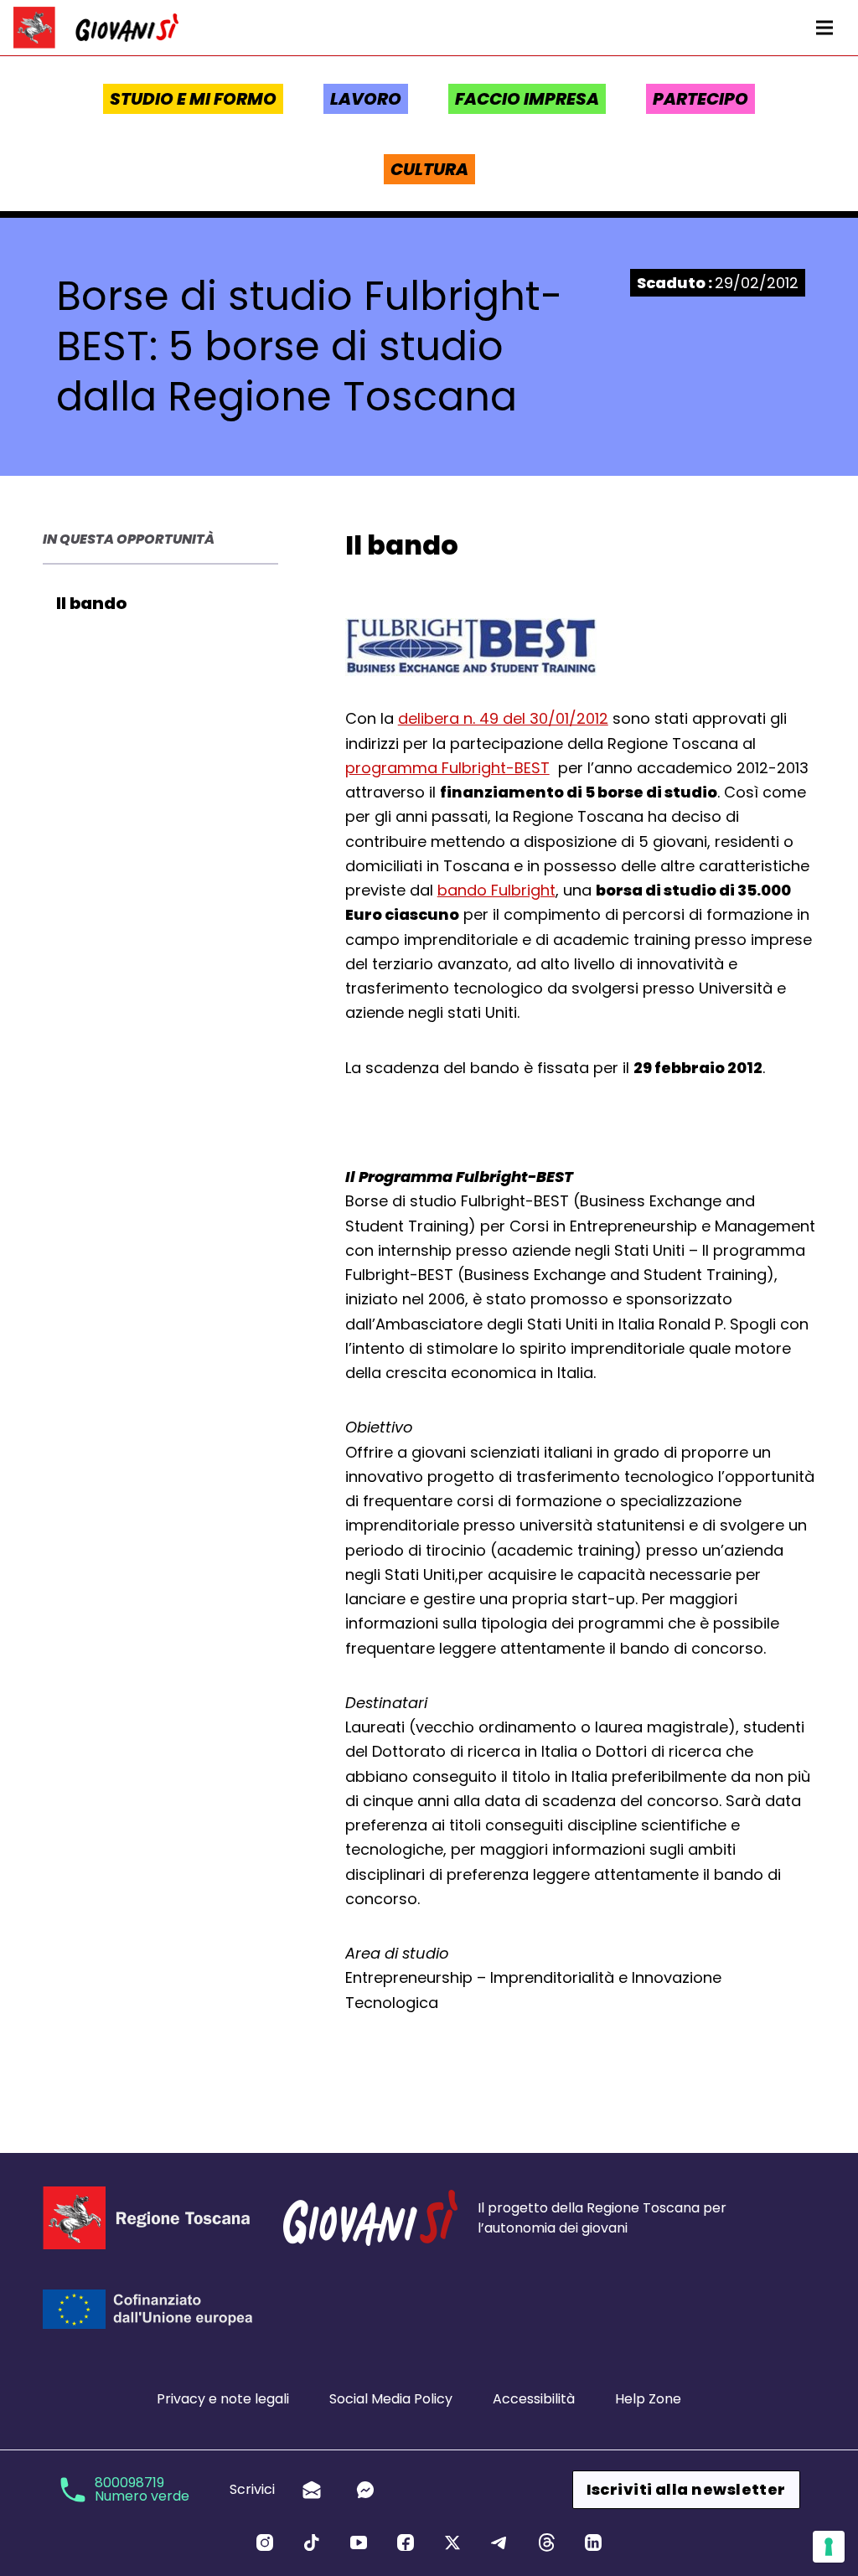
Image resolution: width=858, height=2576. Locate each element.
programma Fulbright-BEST (447, 768)
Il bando (91, 603)
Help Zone (648, 2399)
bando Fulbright (496, 890)
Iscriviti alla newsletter (686, 2489)
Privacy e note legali (223, 2399)
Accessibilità (534, 2399)
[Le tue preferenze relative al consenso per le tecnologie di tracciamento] (829, 2547)
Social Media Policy (391, 2399)
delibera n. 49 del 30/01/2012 (503, 718)
